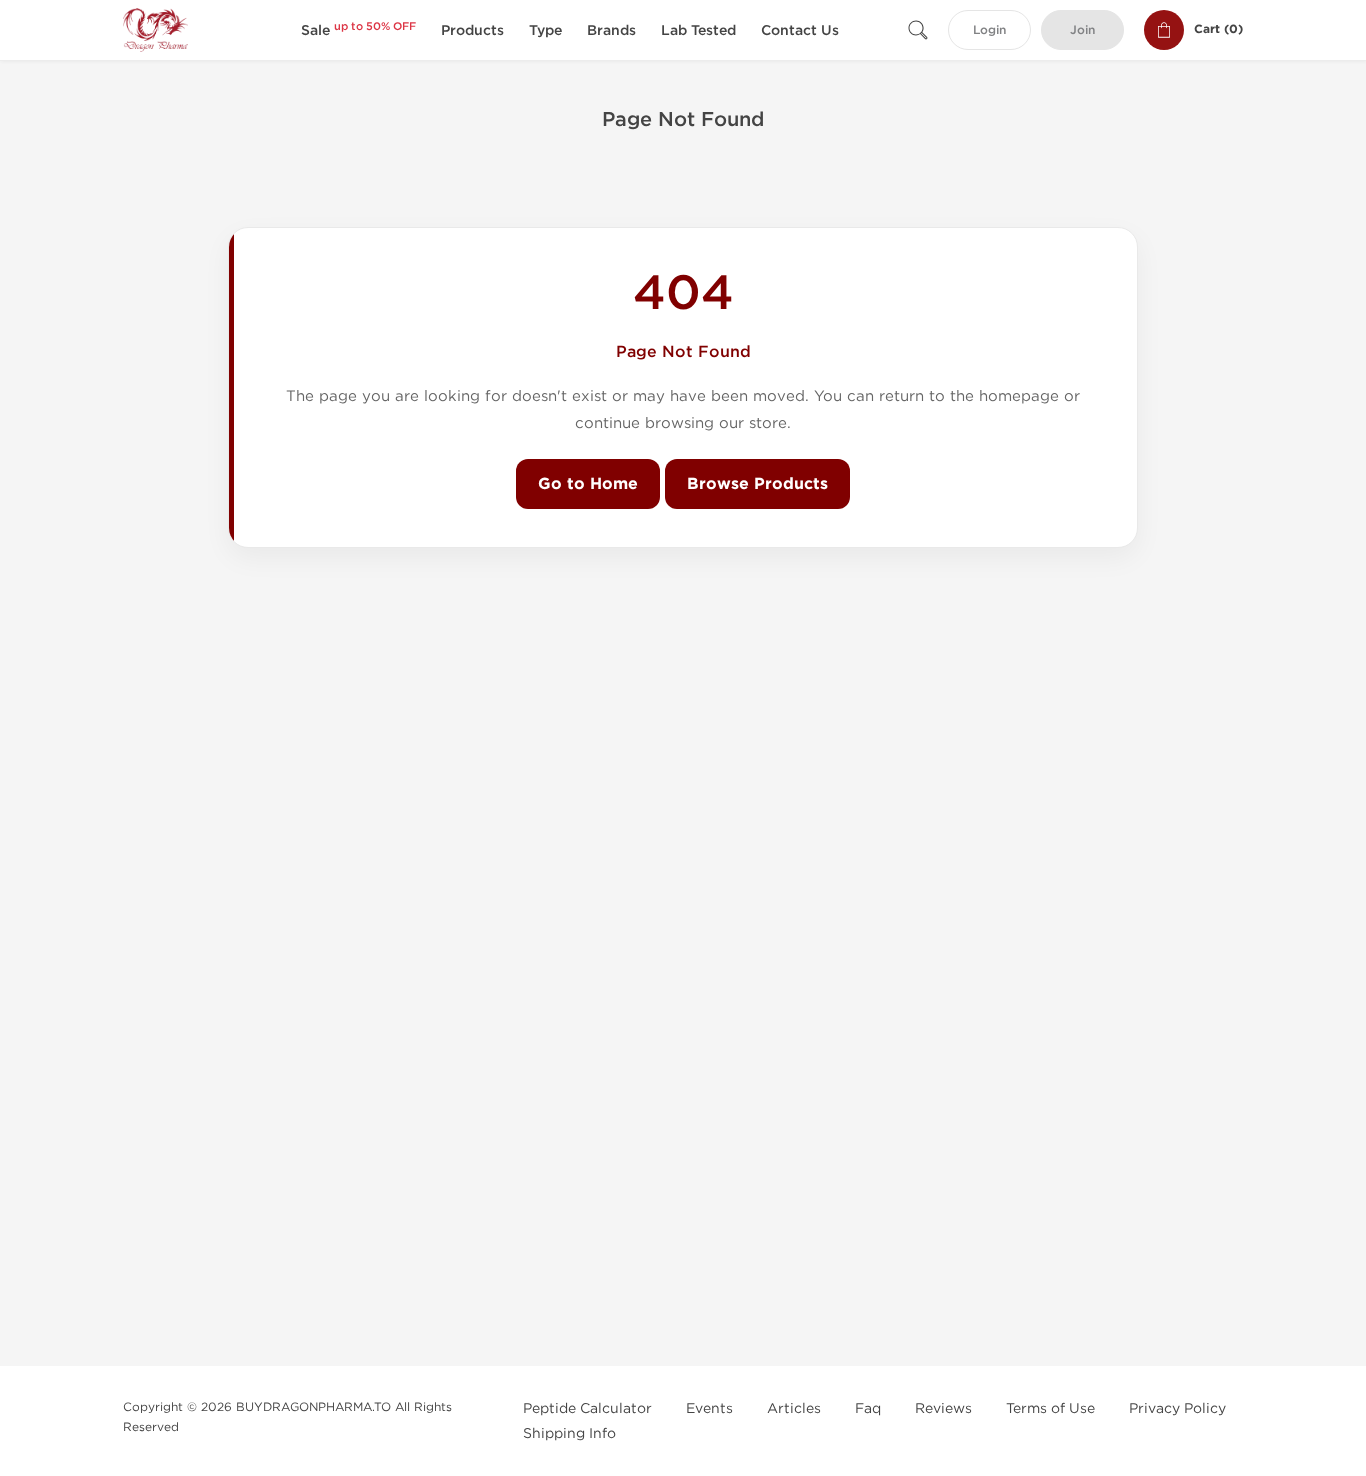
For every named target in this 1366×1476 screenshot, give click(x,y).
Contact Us (800, 30)
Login (989, 30)
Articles (794, 1408)
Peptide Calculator (587, 1408)
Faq (868, 1408)
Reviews (943, 1408)
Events (709, 1408)
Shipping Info (569, 1433)
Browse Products (757, 484)
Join (1082, 30)
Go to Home (588, 484)
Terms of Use (1050, 1408)
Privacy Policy (1177, 1408)
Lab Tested (698, 30)
